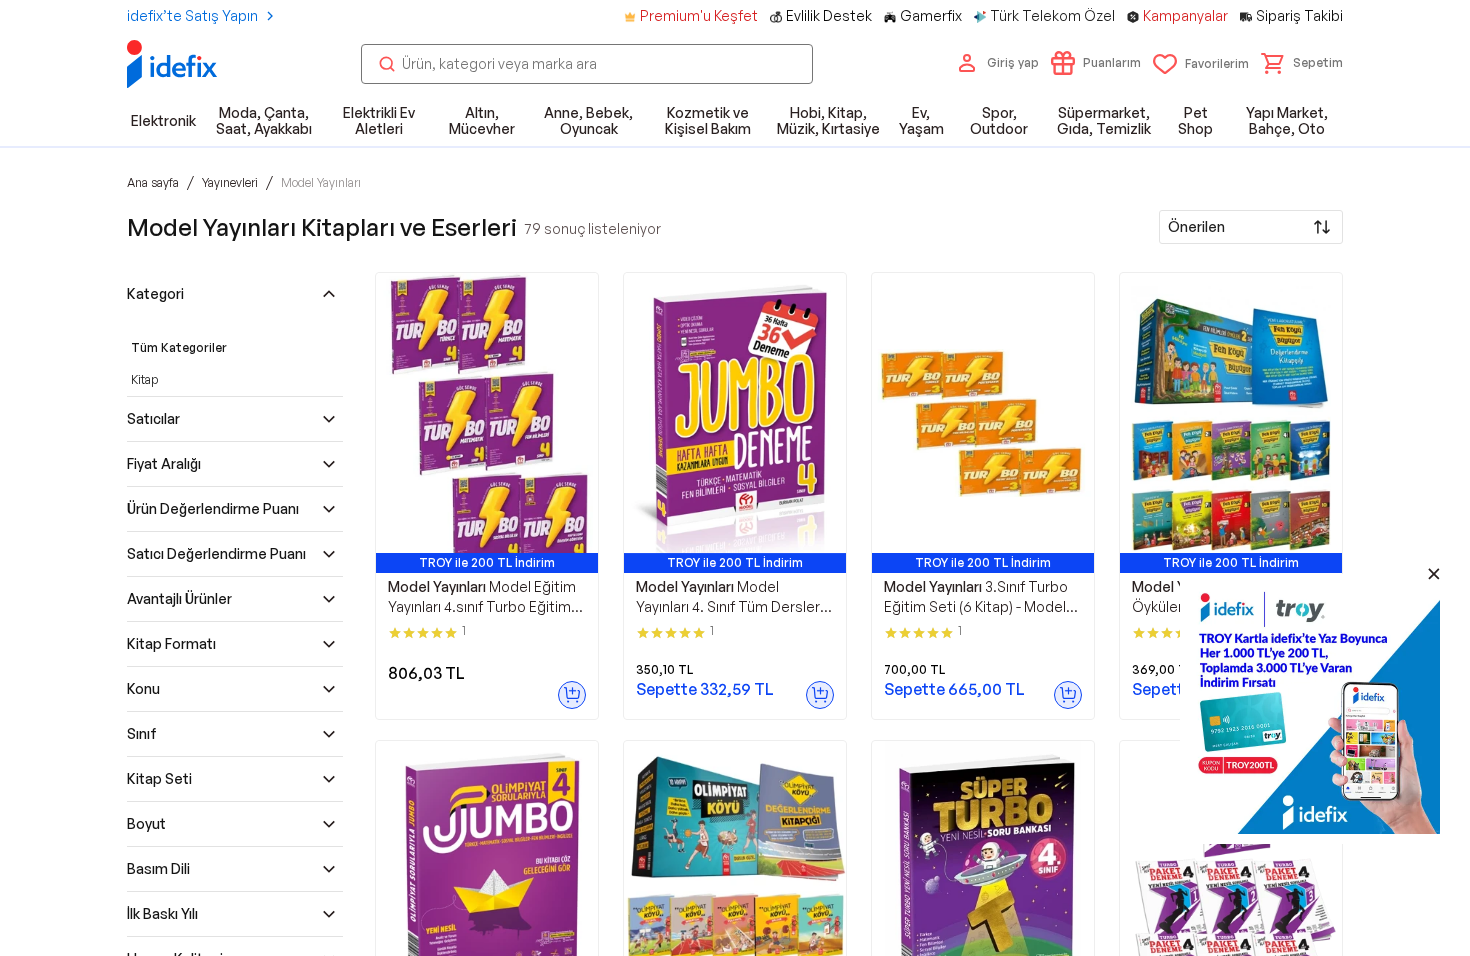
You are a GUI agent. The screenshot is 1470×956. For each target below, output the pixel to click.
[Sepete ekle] (572, 695)
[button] (1302, 63)
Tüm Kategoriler (179, 347)
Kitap (144, 379)
